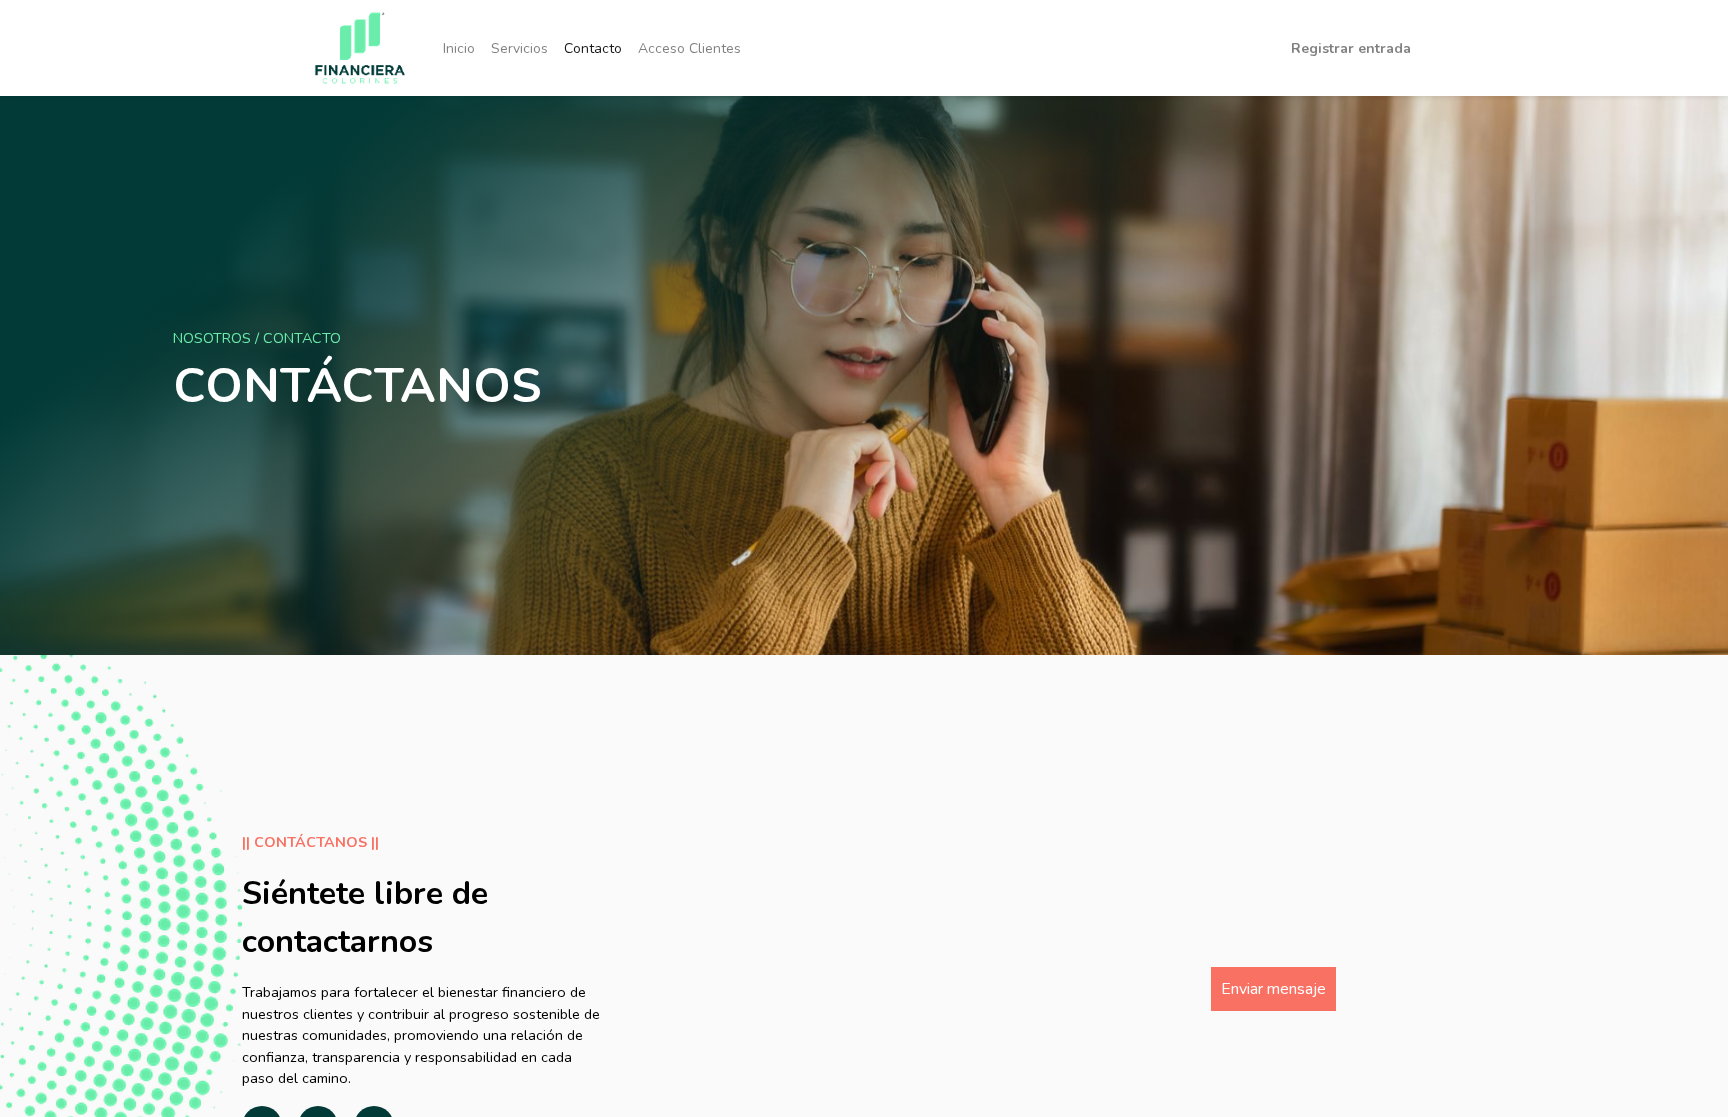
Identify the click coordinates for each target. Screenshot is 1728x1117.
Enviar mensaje (1273, 989)
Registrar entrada (1351, 48)
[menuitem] (459, 48)
